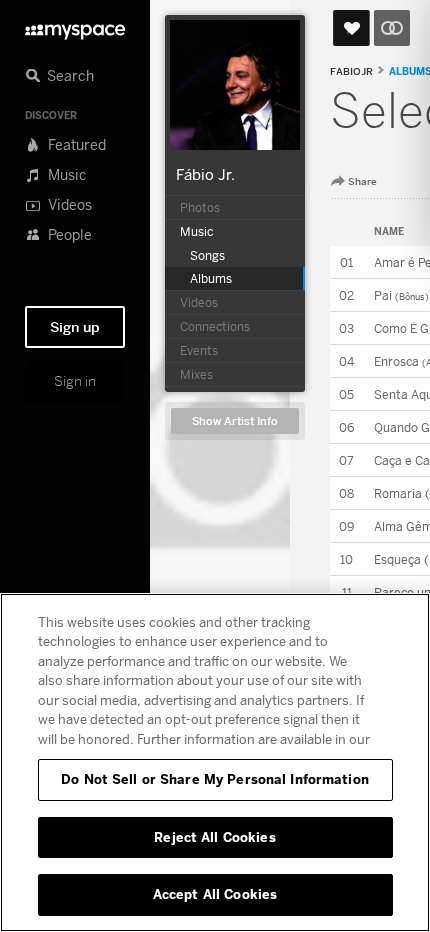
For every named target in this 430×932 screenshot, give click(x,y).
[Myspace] (75, 26)
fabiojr (351, 71)
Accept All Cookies (215, 894)
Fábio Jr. (205, 174)
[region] (215, 762)
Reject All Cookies (214, 837)
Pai (383, 295)
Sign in (75, 381)
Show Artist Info (235, 421)
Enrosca (396, 361)
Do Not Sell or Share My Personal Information (215, 779)
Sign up (75, 327)
